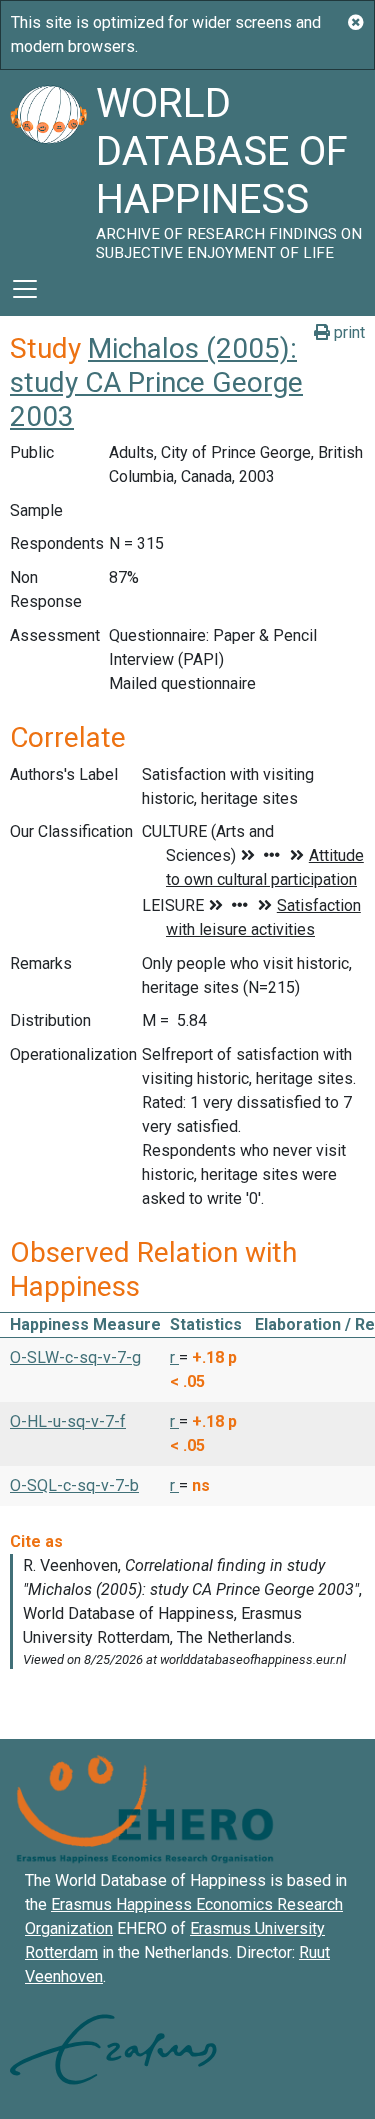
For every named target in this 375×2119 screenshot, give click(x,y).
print (347, 332)
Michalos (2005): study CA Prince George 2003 (156, 382)
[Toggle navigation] (25, 289)
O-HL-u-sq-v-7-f (68, 1421)
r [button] (174, 1357)
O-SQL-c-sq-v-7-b (74, 1485)
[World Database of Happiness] (48, 166)
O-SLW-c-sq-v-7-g (75, 1357)
